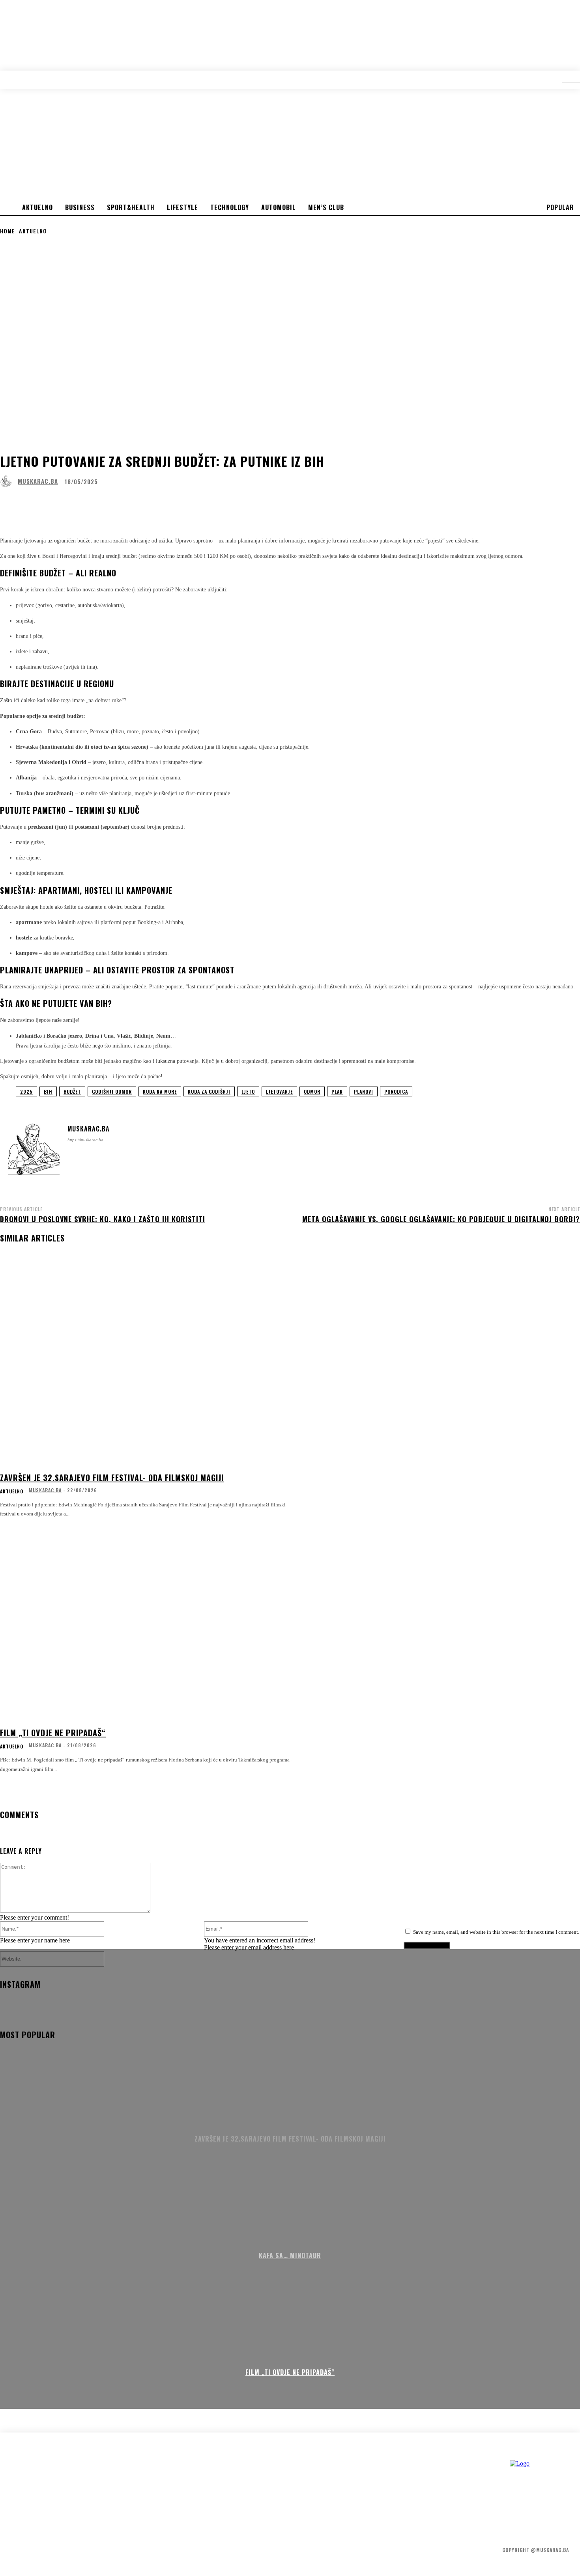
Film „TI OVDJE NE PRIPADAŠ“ (53, 1733)
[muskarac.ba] (8, 481)
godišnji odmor (112, 1091)
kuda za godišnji (209, 1091)
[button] (565, 79)
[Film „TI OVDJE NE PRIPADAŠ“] (147, 1621)
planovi (364, 1091)
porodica (396, 1091)
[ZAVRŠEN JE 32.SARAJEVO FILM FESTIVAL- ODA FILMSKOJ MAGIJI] (147, 1366)
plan (337, 1091)
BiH (48, 1091)
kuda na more (160, 1091)
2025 (26, 1091)
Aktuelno (33, 231)
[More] (252, 503)
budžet (72, 1091)
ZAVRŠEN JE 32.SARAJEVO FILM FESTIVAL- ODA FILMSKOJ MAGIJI (112, 1478)
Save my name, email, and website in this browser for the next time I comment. (496, 1932)
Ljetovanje (279, 1091)
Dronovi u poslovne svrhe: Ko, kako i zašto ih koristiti (103, 1219)
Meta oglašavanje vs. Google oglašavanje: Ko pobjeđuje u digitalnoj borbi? (441, 1219)
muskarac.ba (38, 481)
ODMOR (312, 1091)
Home (7, 231)
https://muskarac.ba (85, 1140)
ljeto (248, 1091)
